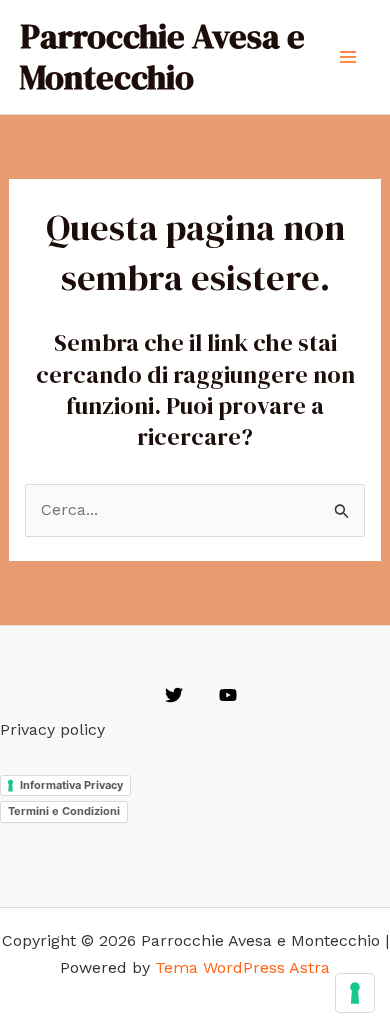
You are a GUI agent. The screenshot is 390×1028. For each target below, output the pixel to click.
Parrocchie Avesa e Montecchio (162, 56)
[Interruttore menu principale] (348, 57)
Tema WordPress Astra (242, 967)
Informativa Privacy (71, 785)
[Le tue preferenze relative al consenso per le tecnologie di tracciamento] (355, 993)
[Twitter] (174, 695)
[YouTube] (228, 695)
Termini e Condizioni (64, 811)
